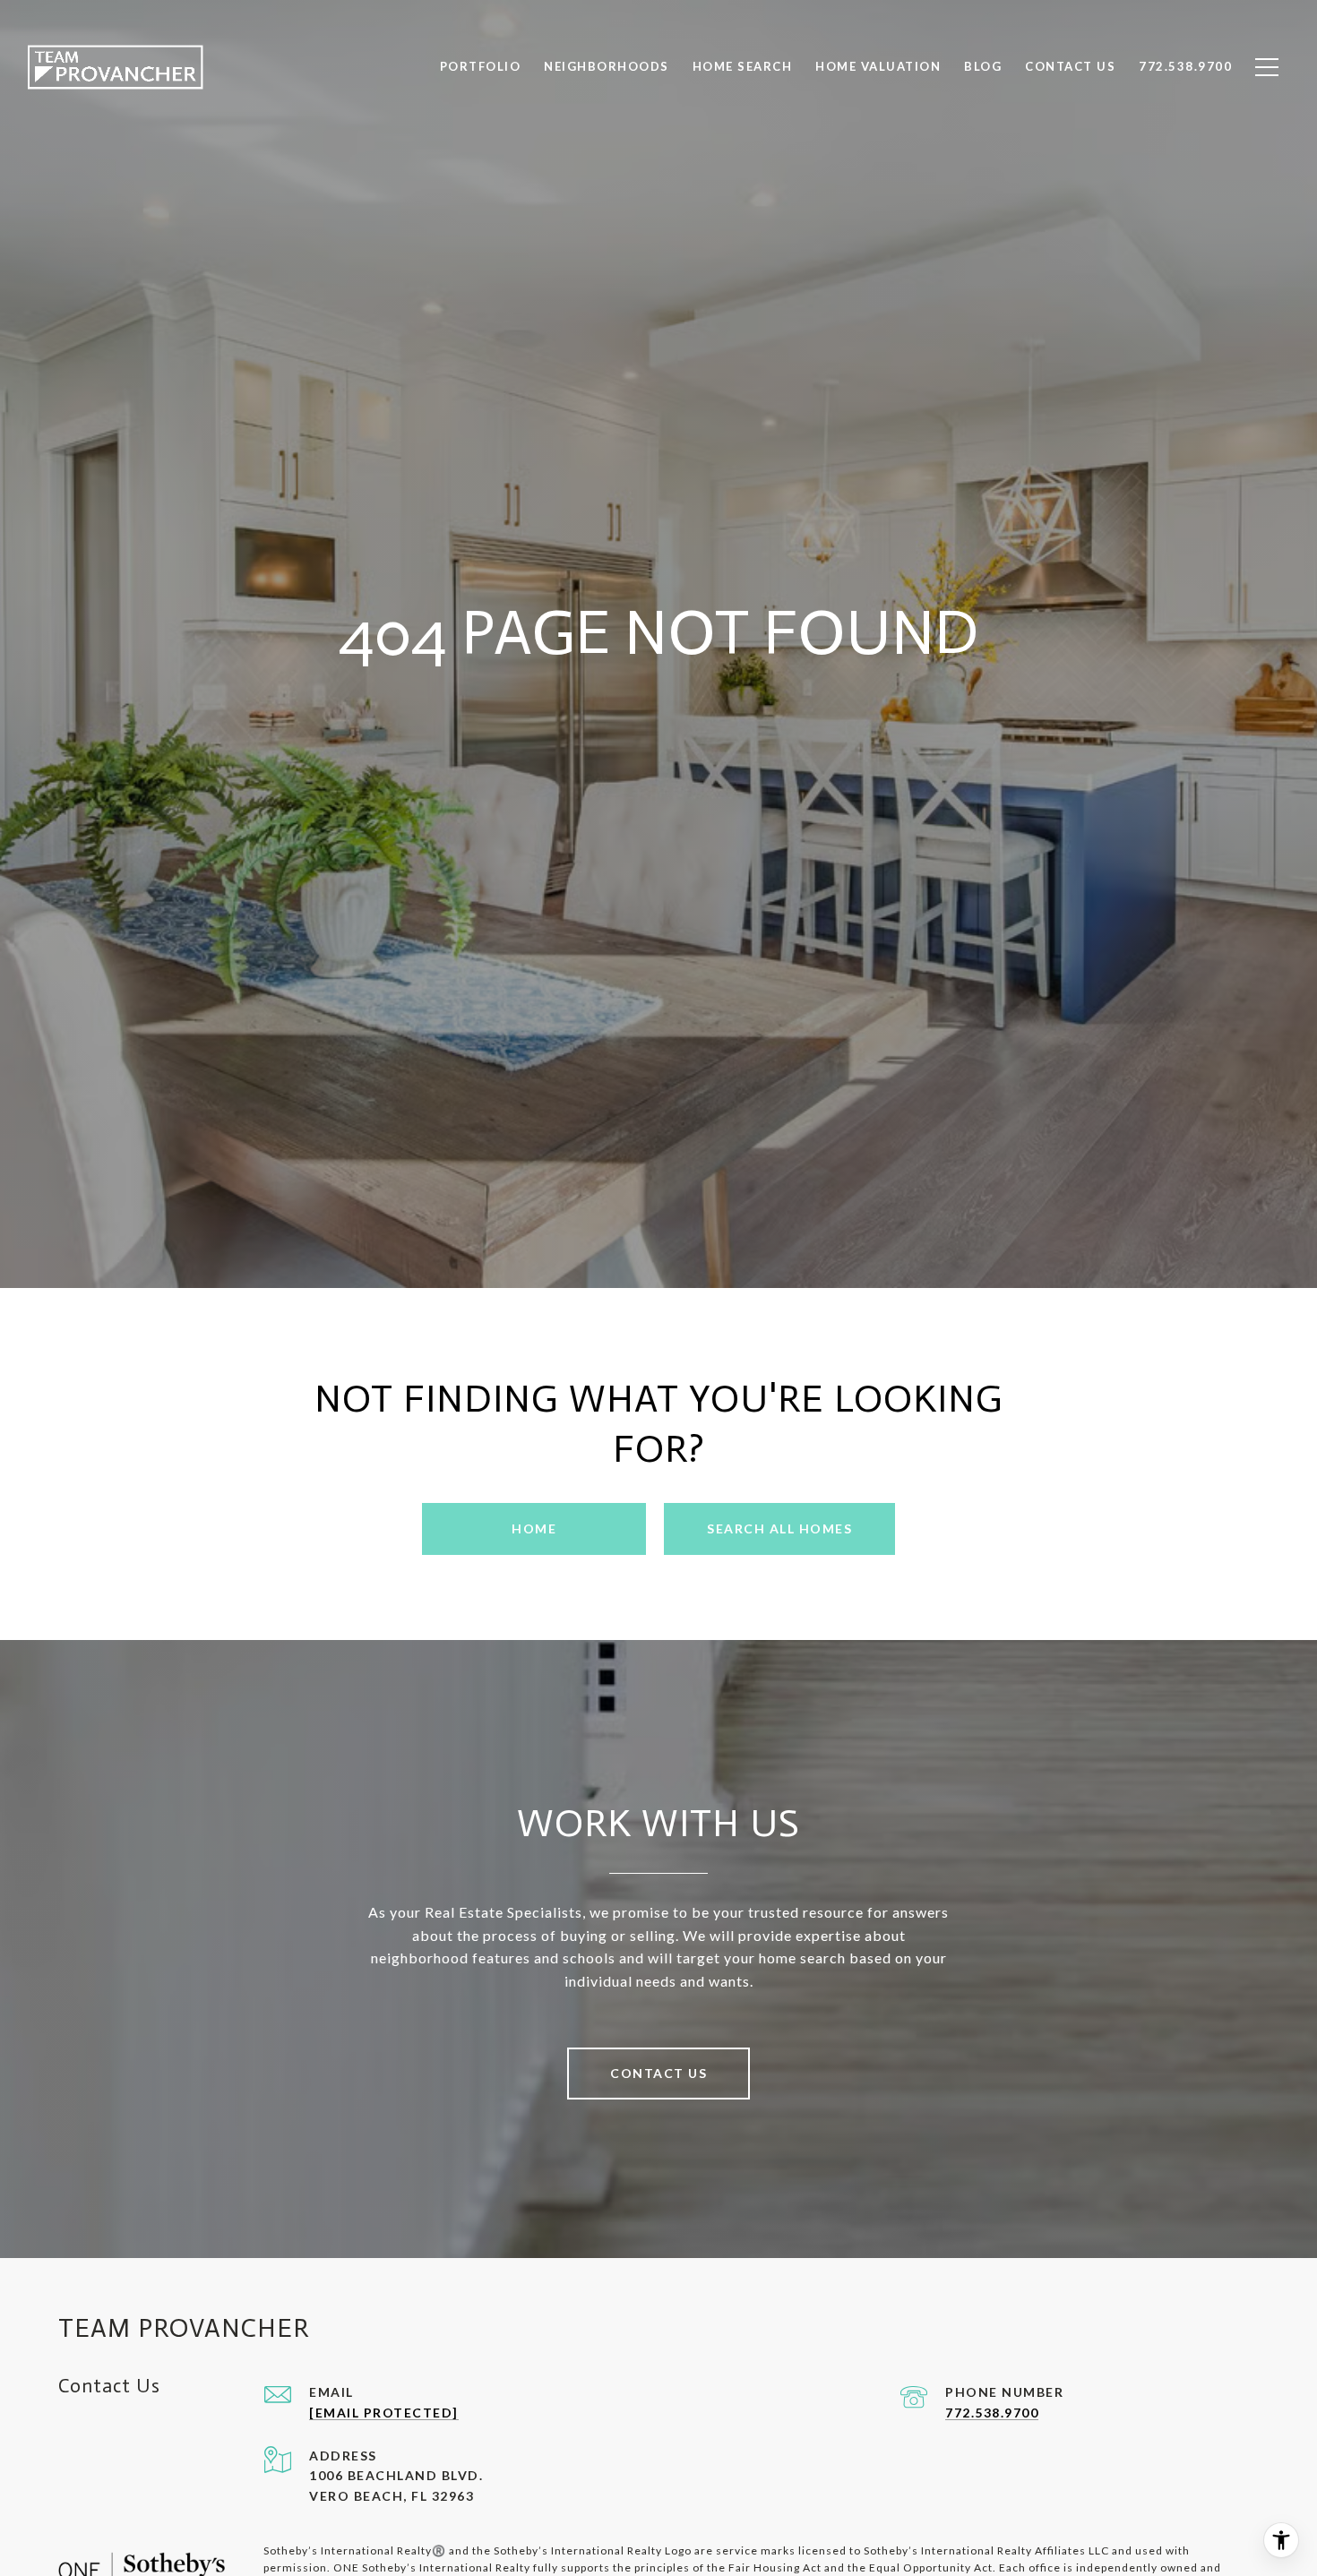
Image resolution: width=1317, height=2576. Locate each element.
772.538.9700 (992, 2413)
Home (534, 1528)
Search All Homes (779, 1528)
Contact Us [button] (658, 2073)
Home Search (743, 66)
